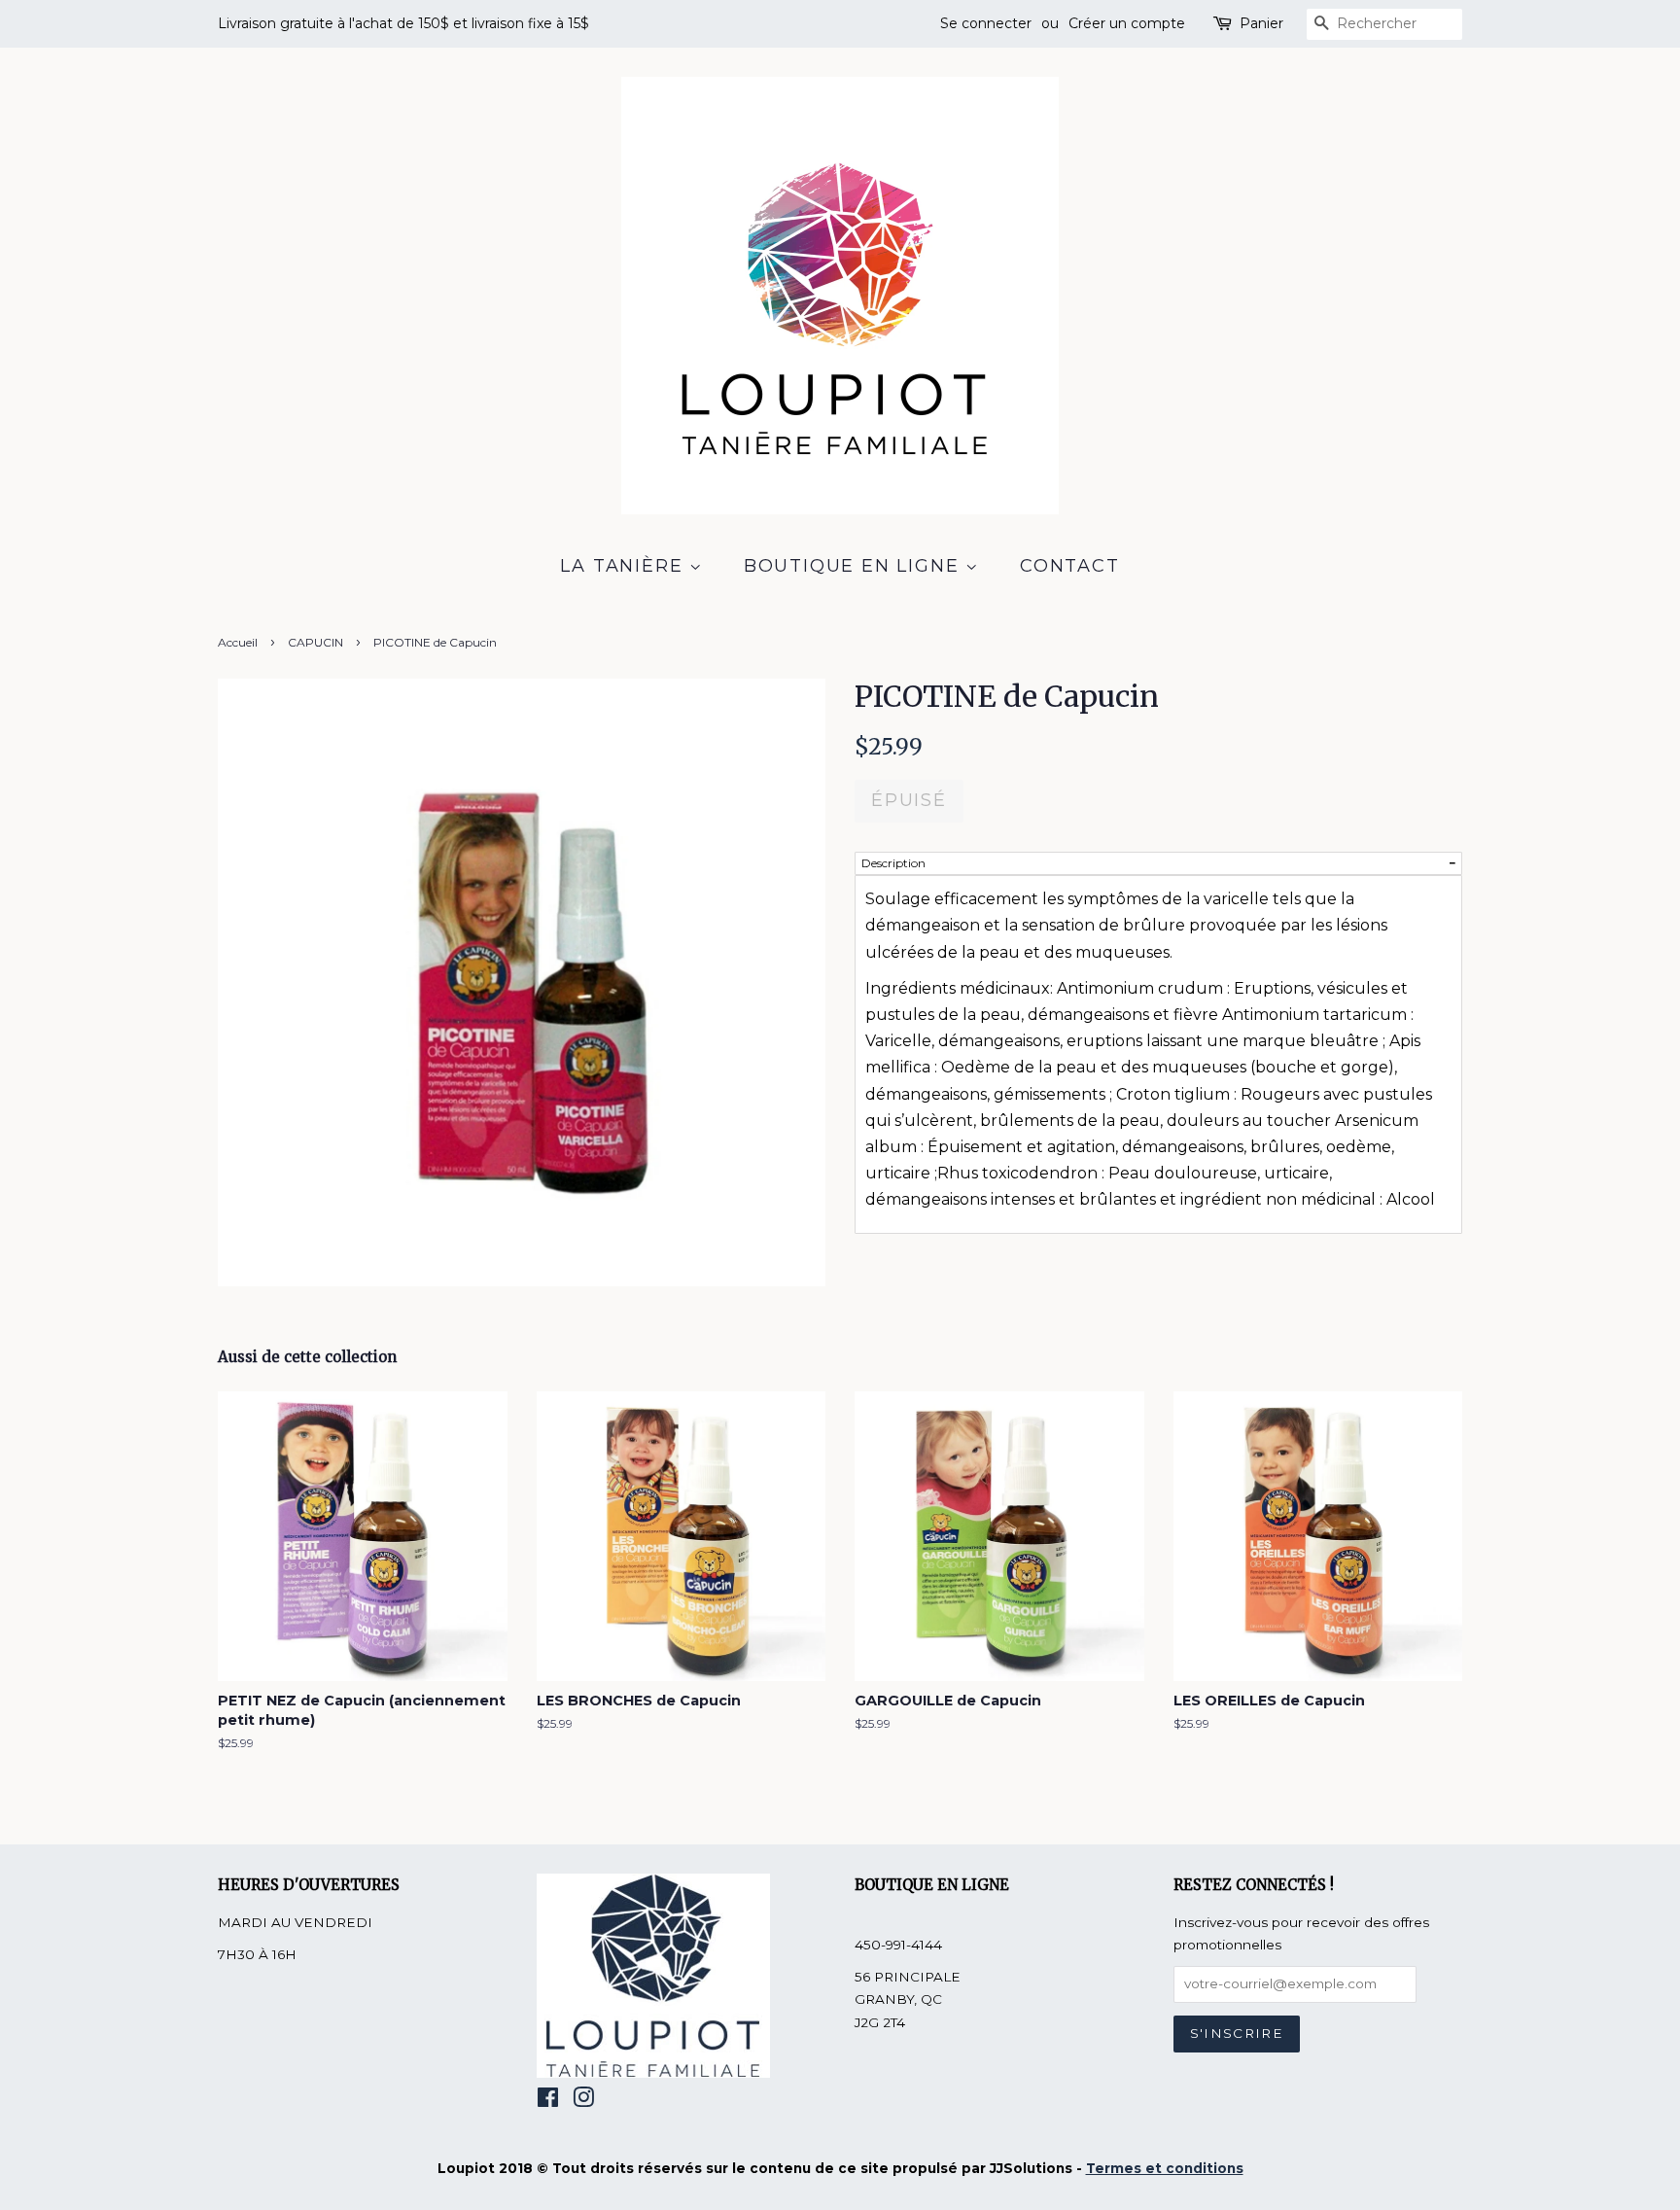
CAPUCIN (315, 642)
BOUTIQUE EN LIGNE (855, 566)
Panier (1261, 23)
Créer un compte (1127, 23)
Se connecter (986, 23)
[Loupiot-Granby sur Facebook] (548, 2101)
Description (893, 863)
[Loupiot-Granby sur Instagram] (583, 2101)
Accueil (238, 642)
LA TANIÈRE (625, 566)
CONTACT (1070, 566)
